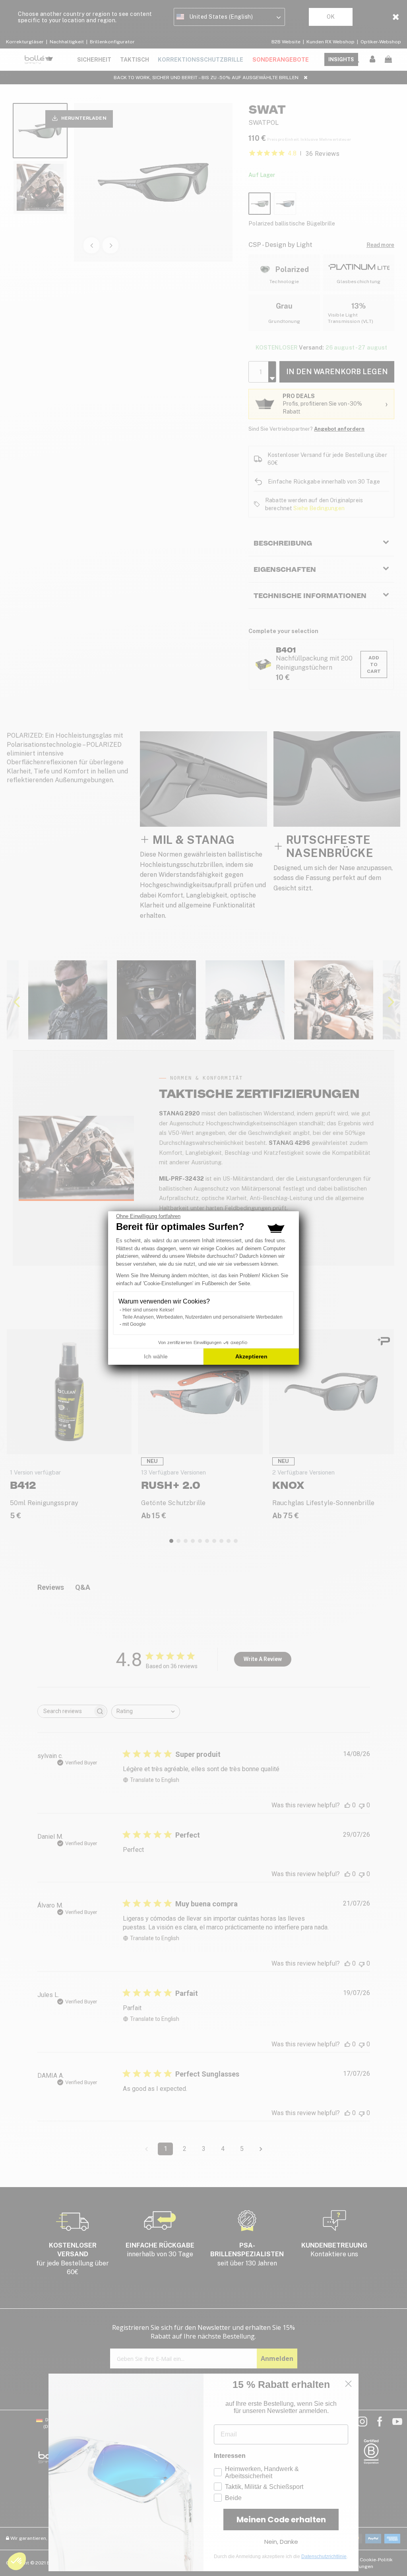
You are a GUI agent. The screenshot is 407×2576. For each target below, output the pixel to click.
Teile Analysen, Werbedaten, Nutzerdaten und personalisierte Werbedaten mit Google (203, 1321)
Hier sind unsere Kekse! (148, 1310)
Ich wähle (156, 1356)
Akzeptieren (251, 1356)
